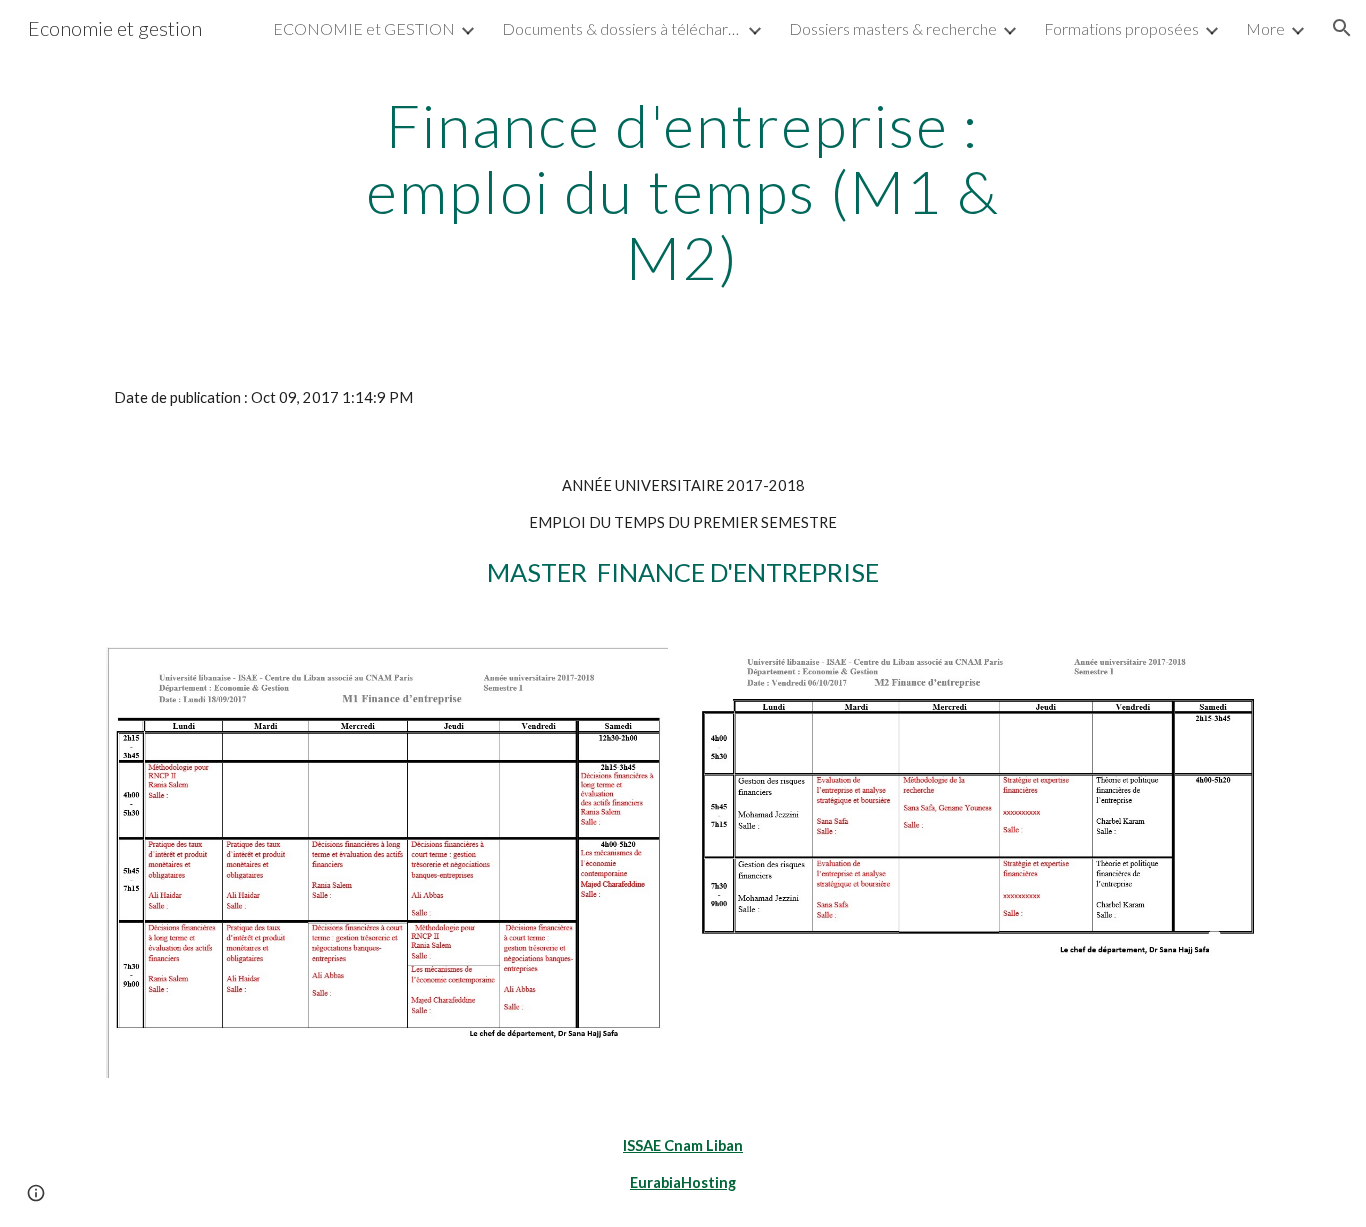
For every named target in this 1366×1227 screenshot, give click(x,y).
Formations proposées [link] (1121, 28)
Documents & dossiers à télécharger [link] (622, 28)
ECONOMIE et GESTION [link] (364, 28)
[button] (1342, 28)
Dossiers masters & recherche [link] (893, 28)
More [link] (1265, 28)
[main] (683, 191)
